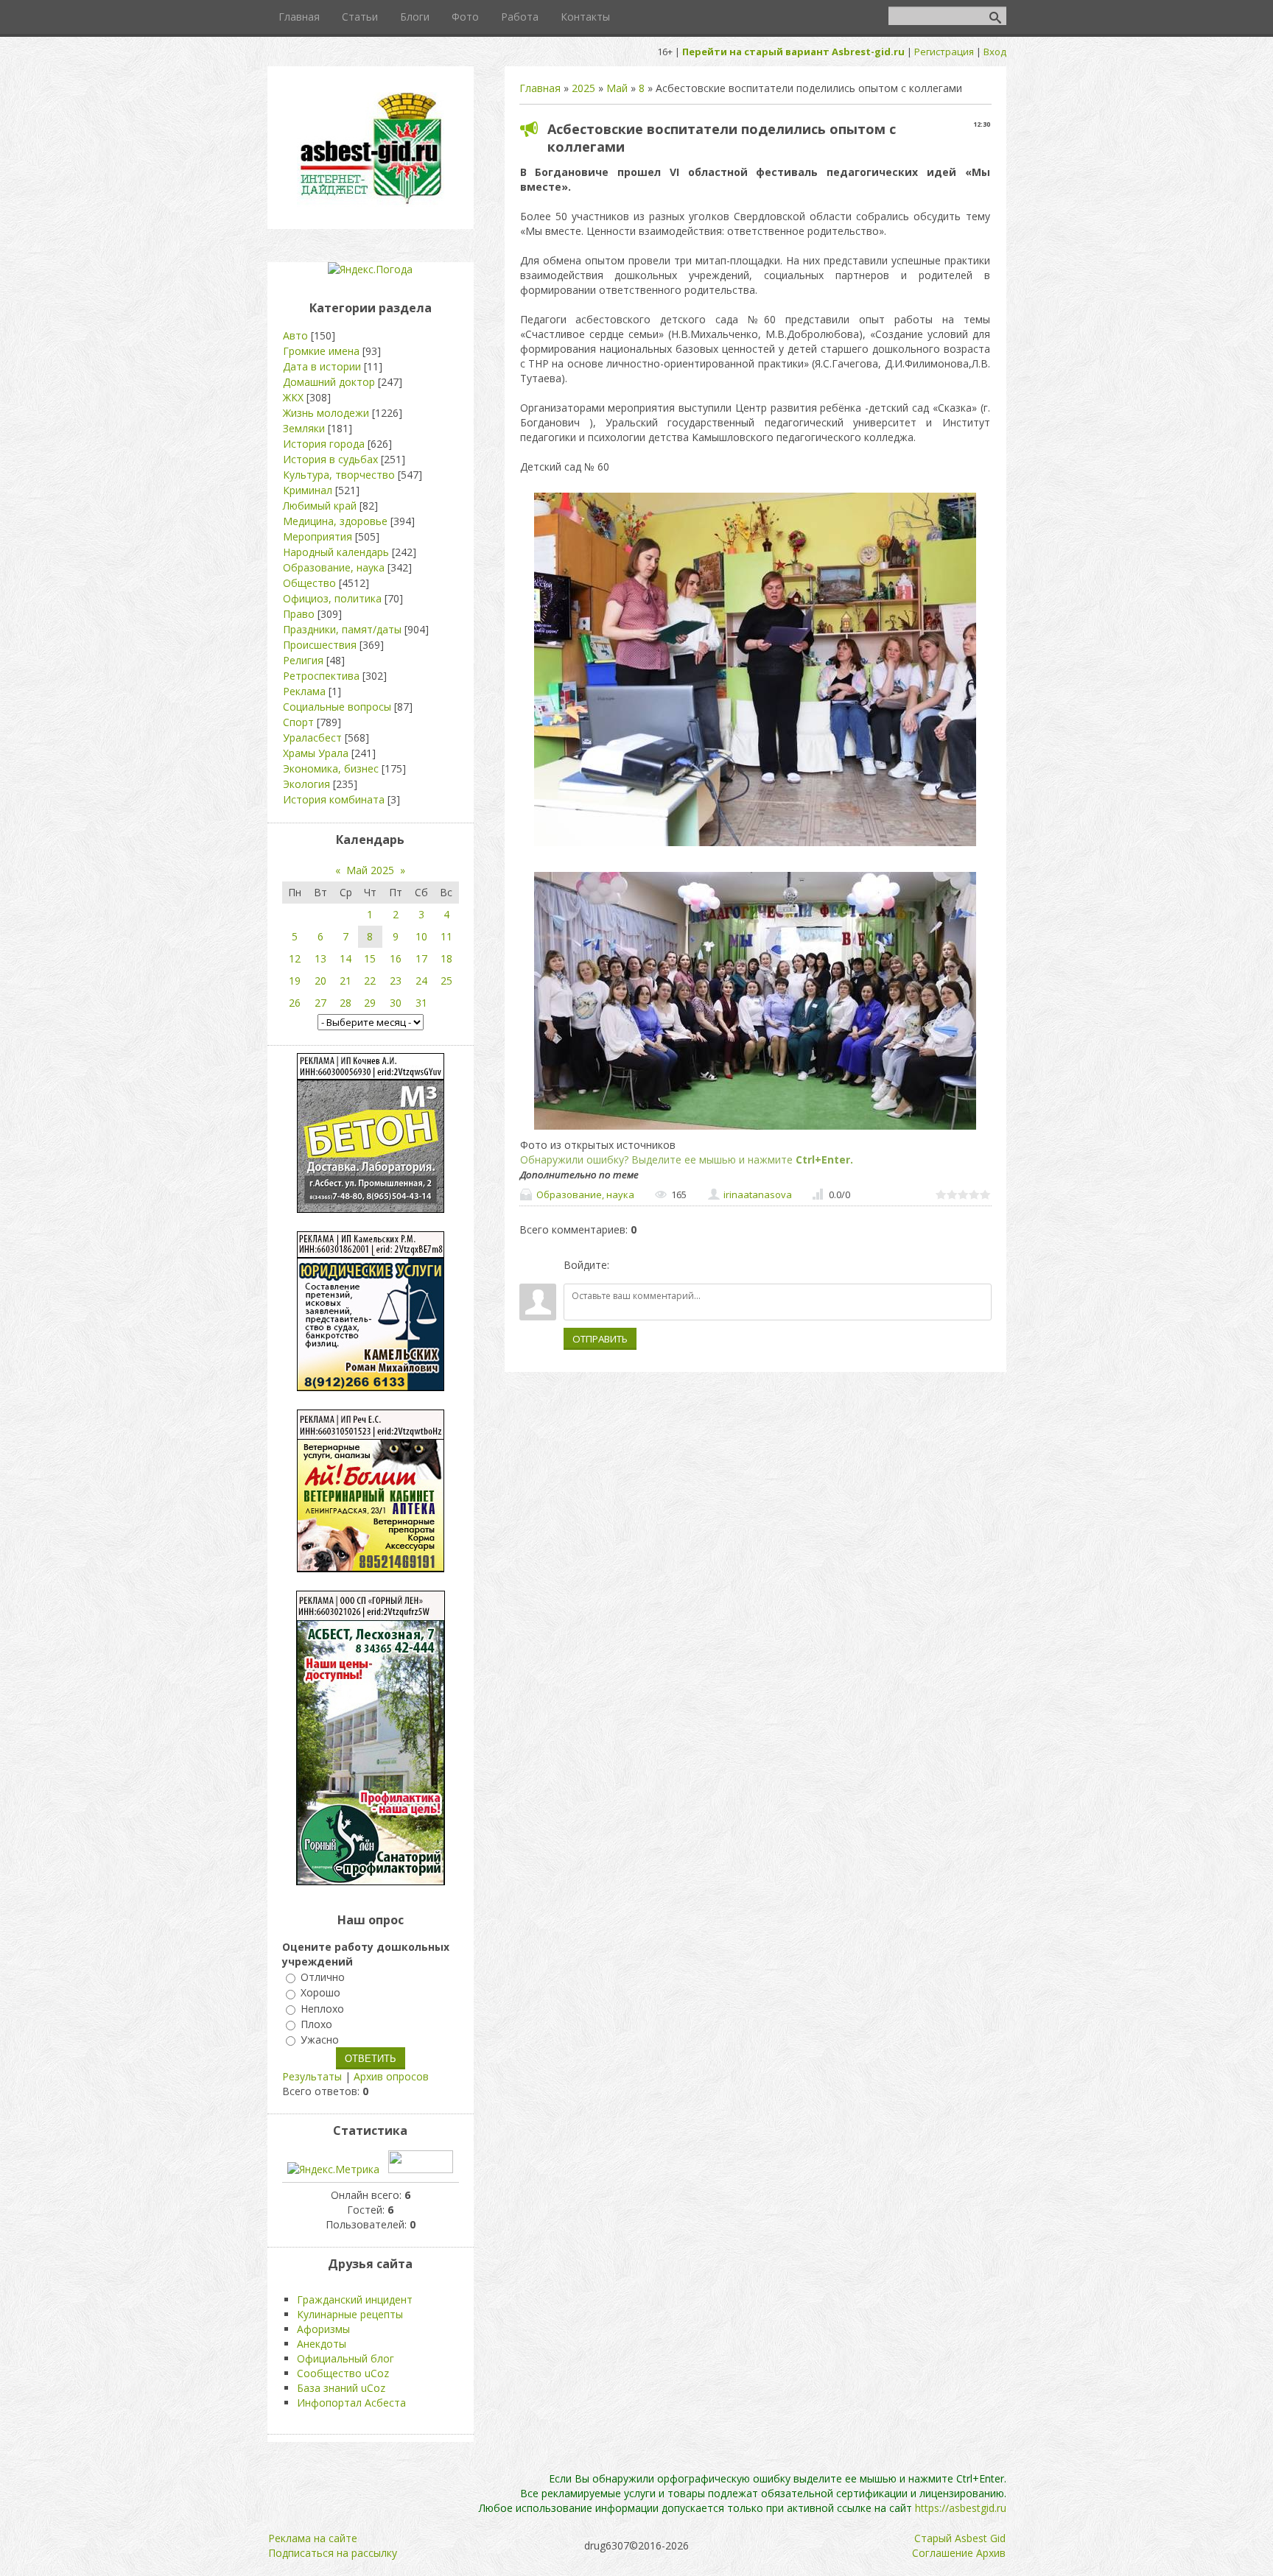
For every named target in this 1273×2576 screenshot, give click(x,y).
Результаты (312, 2076)
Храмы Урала (316, 753)
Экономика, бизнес (331, 768)
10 (421, 936)
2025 (583, 88)
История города (324, 444)
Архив (991, 2553)
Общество (309, 583)
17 (421, 958)
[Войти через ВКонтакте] (648, 1265)
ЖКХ (293, 397)
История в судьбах (330, 459)
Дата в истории (322, 366)
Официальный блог (346, 2358)
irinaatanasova (758, 1194)
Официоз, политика (332, 598)
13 (320, 958)
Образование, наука (585, 1194)
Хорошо (320, 1993)
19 (295, 981)
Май (617, 88)
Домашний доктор (329, 382)
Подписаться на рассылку (333, 2553)
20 (320, 981)
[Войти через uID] (623, 1265)
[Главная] (371, 203)
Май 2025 (370, 870)
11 (446, 936)
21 (346, 981)
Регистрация (944, 52)
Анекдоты (322, 2344)
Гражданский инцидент (355, 2299)
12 (295, 958)
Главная (540, 88)
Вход (995, 52)
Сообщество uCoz (343, 2373)
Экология (306, 784)
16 (396, 958)
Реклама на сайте (313, 2538)
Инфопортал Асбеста (351, 2403)
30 (396, 1003)
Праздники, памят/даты (342, 629)
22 (370, 981)
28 (346, 1003)
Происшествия (320, 645)
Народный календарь (336, 552)
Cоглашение (943, 2553)
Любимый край (320, 506)
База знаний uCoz (341, 2388)
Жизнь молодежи (326, 413)
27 (320, 1003)
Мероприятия (318, 536)
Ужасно (320, 2040)
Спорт (298, 722)
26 (295, 1003)
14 (346, 958)
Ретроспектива (321, 676)
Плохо (316, 2024)
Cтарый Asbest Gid (960, 2538)
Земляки (304, 428)
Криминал (308, 490)
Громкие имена (321, 351)
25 (446, 981)
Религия (303, 660)
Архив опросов (391, 2076)
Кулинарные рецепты (350, 2314)
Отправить (600, 1339)
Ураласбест (312, 738)
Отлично (323, 1977)
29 (370, 1003)
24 (421, 981)
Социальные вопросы (337, 707)
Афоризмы (323, 2329)
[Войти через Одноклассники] (698, 1265)
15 (370, 958)
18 (446, 958)
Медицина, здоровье (335, 521)
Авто (295, 335)
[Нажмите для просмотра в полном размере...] (755, 846)
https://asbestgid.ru (961, 2508)
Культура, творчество (339, 475)
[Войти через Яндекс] (673, 1265)
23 (396, 981)
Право (299, 614)
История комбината (334, 799)
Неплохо (322, 2009)
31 (421, 1003)
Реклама (304, 691)
